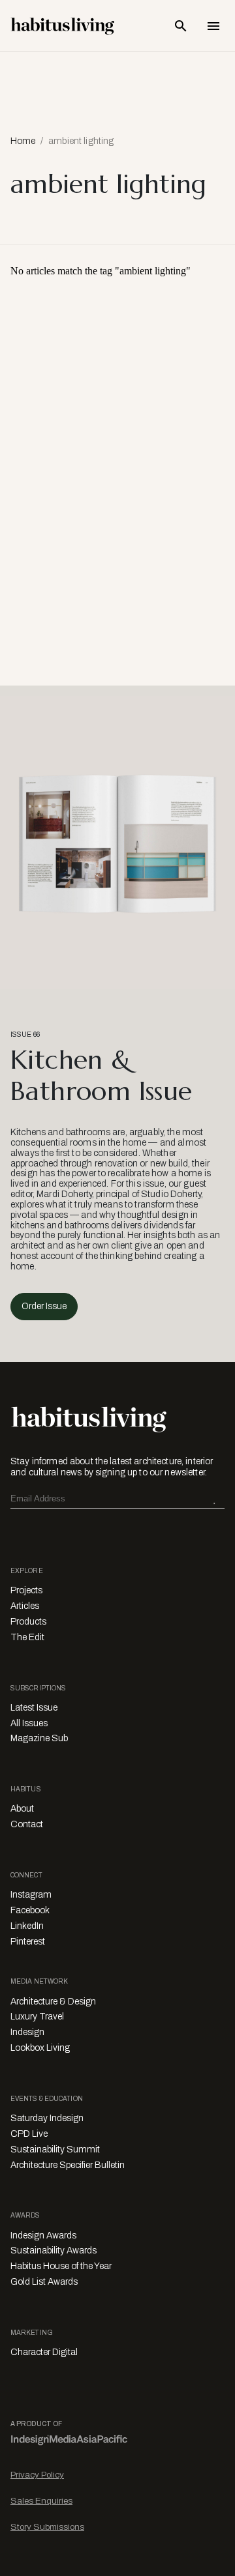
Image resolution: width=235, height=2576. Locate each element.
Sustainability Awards (54, 2250)
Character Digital (44, 2352)
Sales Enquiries (41, 2501)
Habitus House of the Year (61, 2266)
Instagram (31, 1895)
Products (28, 1622)
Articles (25, 1606)
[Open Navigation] (213, 26)
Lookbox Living (40, 2048)
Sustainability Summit (55, 2149)
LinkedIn (27, 1926)
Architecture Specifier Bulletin (68, 2165)
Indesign (27, 2032)
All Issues (29, 1723)
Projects (26, 1590)
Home (23, 141)
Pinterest (28, 1942)
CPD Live (29, 2134)
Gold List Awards (44, 2282)
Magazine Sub (39, 1738)
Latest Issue (34, 1708)
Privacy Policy (37, 2475)
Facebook (30, 1910)
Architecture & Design (53, 2002)
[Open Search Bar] (181, 26)
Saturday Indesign (47, 2118)
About (22, 1809)
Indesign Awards (43, 2236)
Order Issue (44, 1306)
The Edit (27, 1637)
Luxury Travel (37, 2017)
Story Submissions (47, 2527)
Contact (27, 1824)
